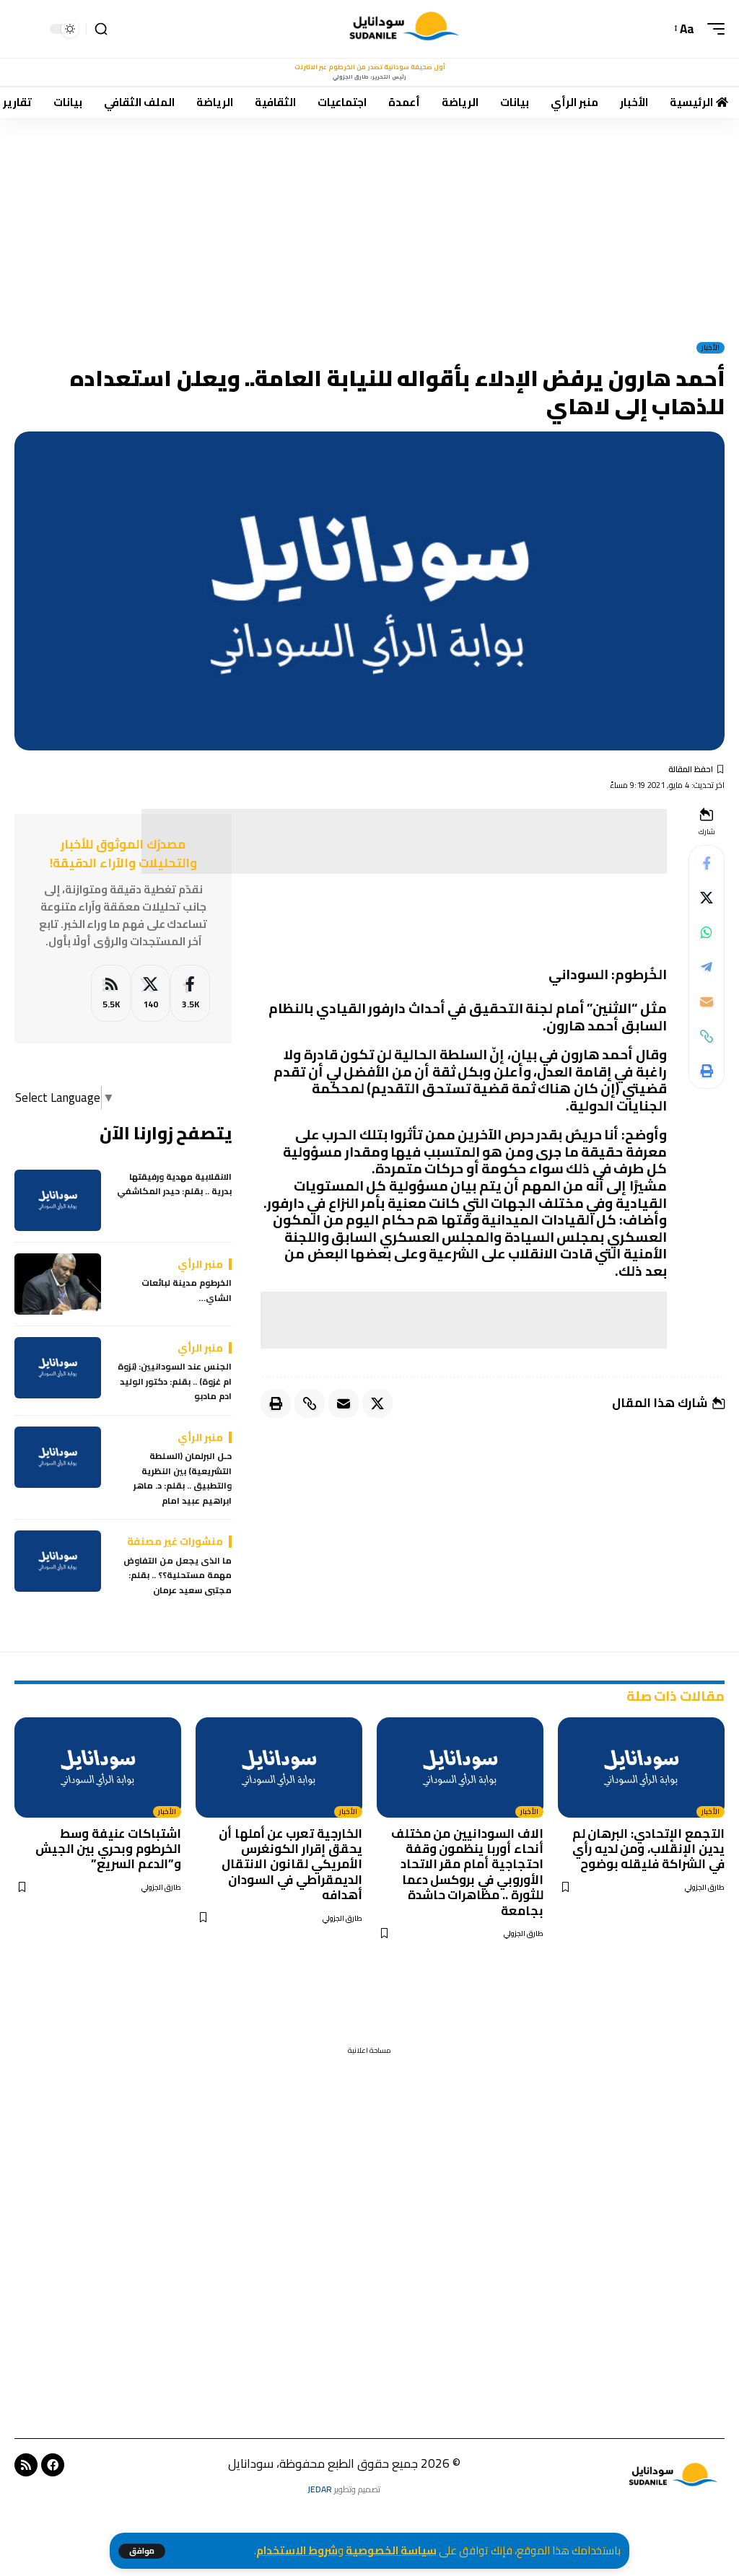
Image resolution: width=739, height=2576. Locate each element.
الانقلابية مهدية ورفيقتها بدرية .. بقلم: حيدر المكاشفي (174, 1184)
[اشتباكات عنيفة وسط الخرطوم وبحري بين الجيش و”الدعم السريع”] (98, 1767)
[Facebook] (190, 993)
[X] (150, 993)
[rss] (111, 993)
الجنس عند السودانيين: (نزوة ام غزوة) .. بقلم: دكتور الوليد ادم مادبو (175, 1381)
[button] (142, 2551)
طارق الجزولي (705, 1887)
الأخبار (710, 348)
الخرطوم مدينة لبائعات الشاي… (187, 1291)
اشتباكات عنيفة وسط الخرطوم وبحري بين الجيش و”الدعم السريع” (108, 1849)
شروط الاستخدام (297, 2550)
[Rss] (26, 2465)
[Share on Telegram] (707, 967)
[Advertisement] (369, 224)
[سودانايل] (405, 29)
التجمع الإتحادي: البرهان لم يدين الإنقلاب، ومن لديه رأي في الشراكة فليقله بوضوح (648, 1849)
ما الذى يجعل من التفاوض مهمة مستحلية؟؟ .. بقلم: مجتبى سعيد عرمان (178, 1576)
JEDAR (320, 2489)
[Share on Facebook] (707, 863)
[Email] (707, 1002)
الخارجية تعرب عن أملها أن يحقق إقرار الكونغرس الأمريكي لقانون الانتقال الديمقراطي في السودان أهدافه (290, 1865)
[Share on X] (707, 898)
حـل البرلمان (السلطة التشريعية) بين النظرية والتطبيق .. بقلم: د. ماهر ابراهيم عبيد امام (183, 1478)
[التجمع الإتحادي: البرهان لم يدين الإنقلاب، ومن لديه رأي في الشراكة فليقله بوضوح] (641, 1767)
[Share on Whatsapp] (707, 932)
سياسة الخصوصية (391, 2550)
